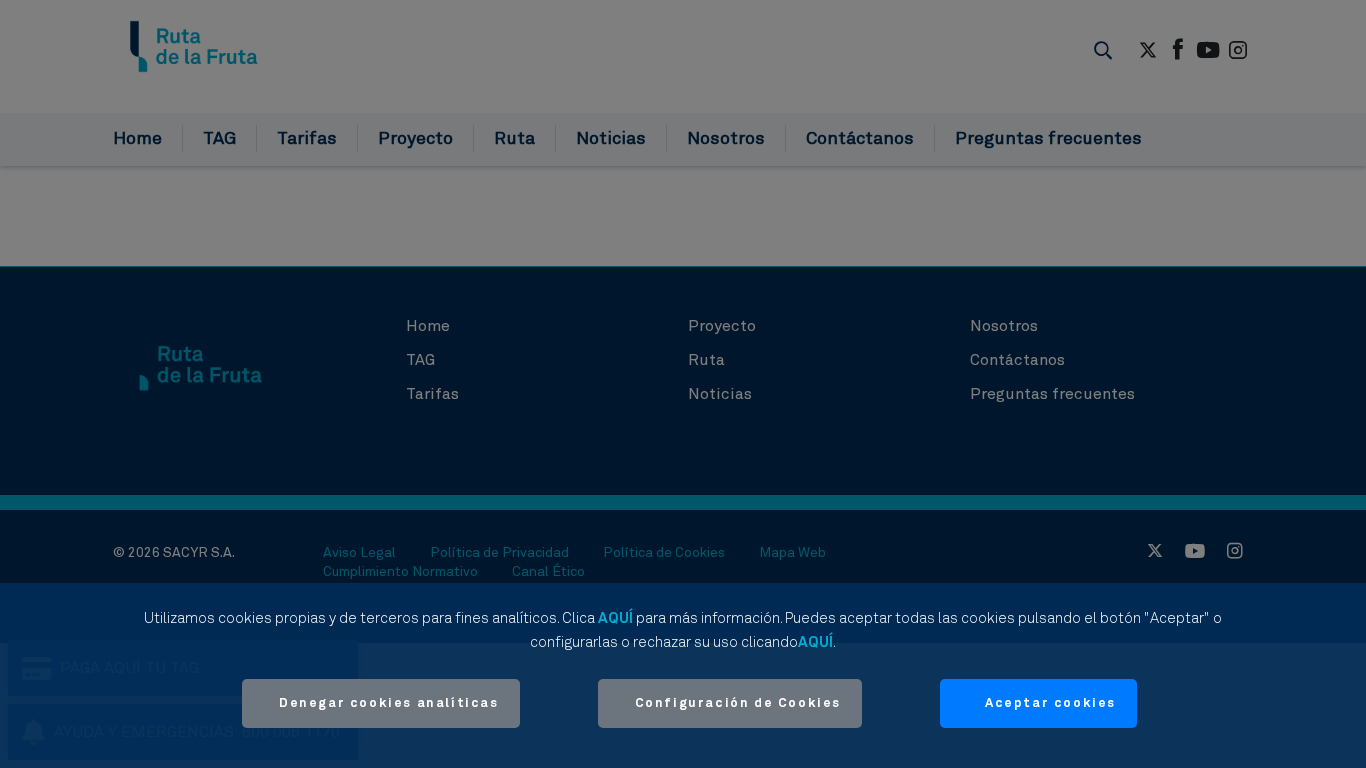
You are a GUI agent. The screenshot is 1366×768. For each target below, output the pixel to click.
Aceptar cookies (1050, 703)
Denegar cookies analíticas (389, 703)
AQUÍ (615, 618)
